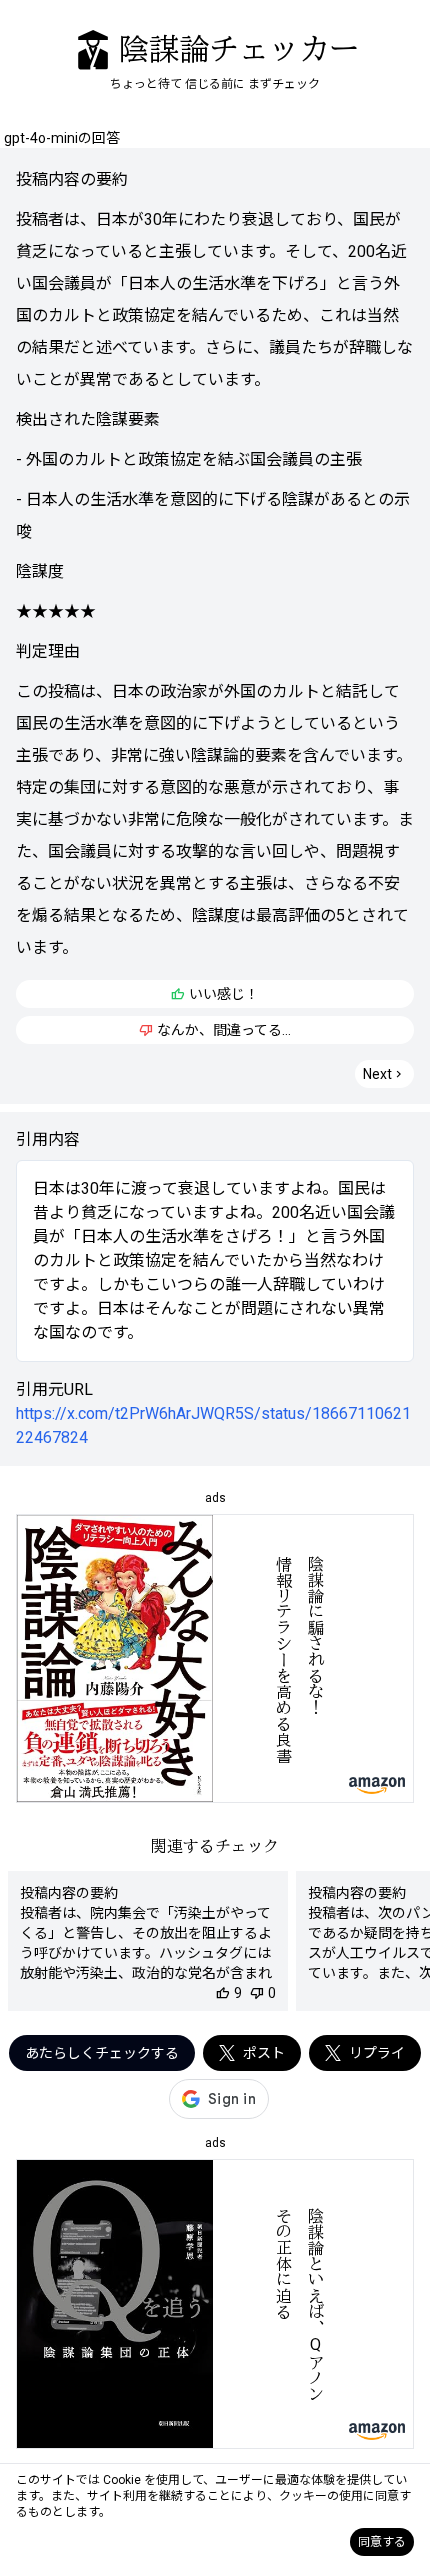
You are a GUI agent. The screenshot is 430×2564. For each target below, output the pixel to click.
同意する (382, 2542)
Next (384, 1074)
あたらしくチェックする (102, 2053)
